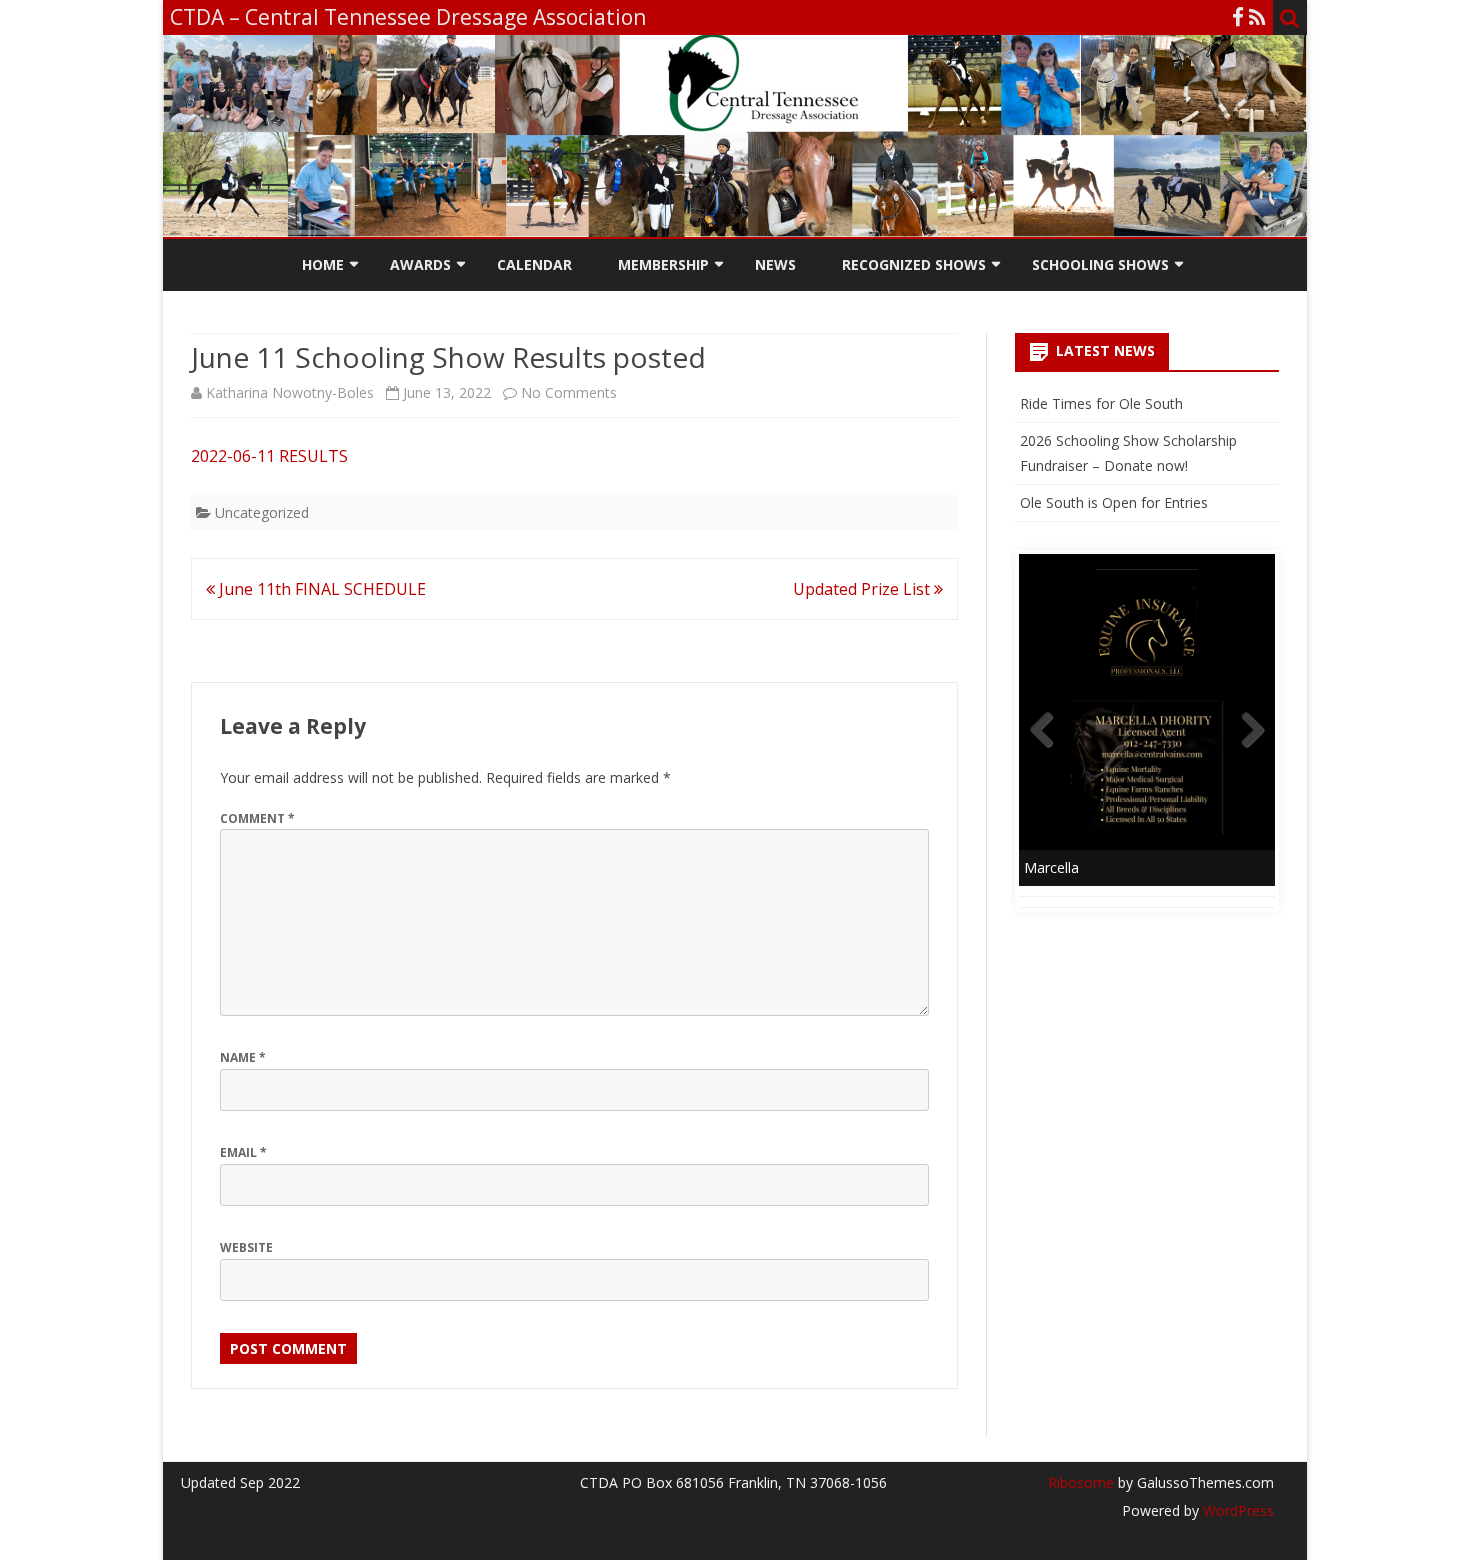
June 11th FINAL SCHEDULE (320, 589)
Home (323, 264)
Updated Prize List (863, 589)
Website (246, 1247)
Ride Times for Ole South (1101, 403)
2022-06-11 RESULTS (269, 456)
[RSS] (1257, 17)
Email (243, 1152)
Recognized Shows (914, 264)
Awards (420, 264)
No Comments (569, 392)
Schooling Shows (1100, 264)
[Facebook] (1238, 17)
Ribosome (1081, 1482)
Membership (663, 264)
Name (243, 1057)
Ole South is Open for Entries (1114, 502)
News (775, 264)
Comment (257, 818)
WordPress (1236, 1510)
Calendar (534, 264)
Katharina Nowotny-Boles (290, 392)
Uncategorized (262, 512)
